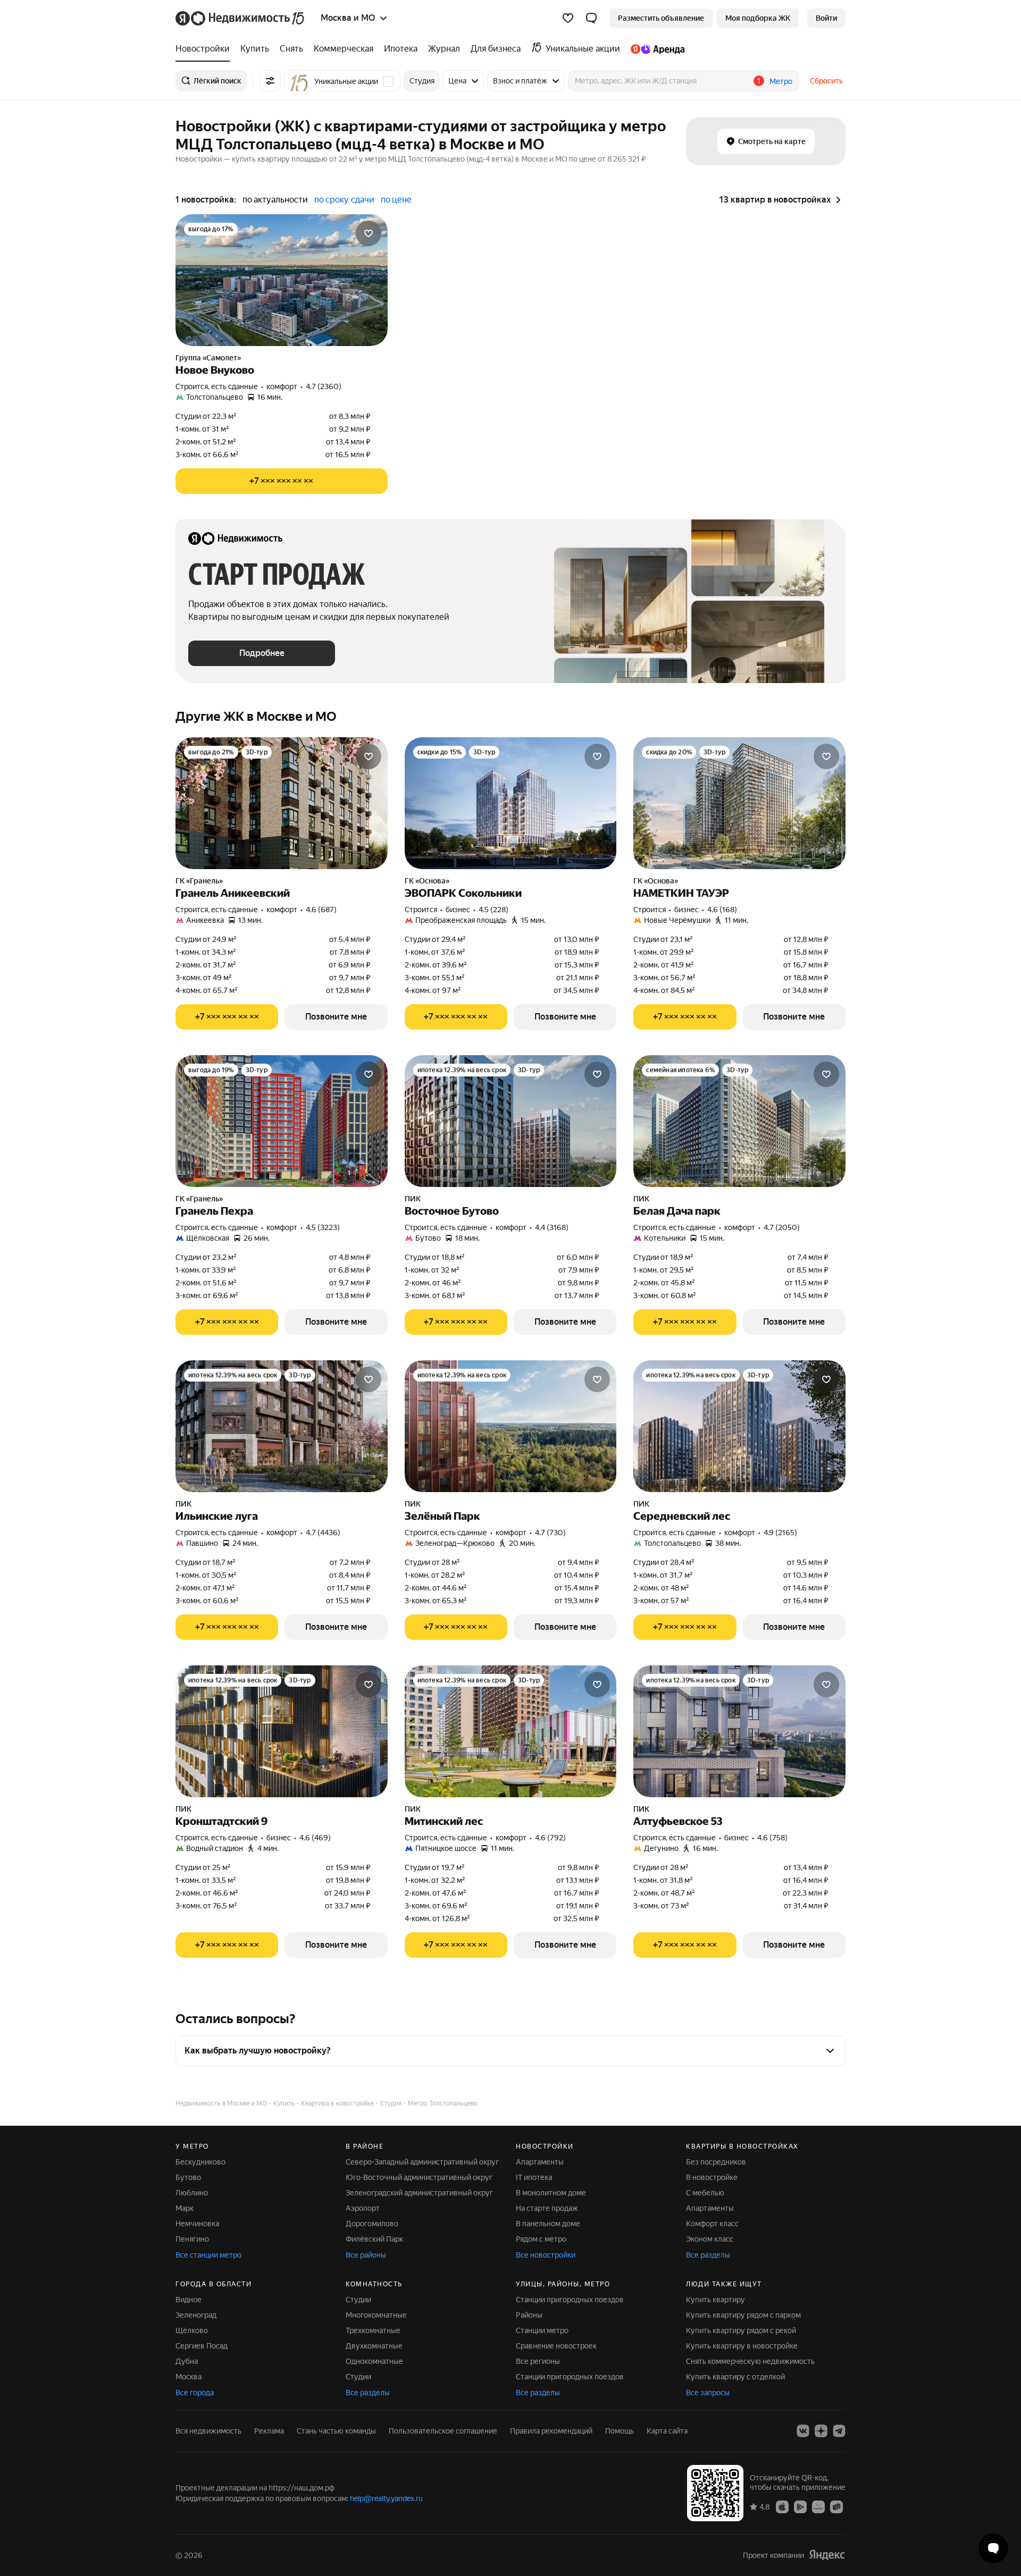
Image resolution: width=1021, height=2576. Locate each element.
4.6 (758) (772, 1838)
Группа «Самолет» (208, 358)
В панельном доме (548, 2224)
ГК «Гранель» (199, 881)
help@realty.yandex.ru (386, 2498)
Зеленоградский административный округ (419, 2193)
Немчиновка (197, 2224)
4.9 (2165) (780, 1533)
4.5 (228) (493, 910)
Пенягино (192, 2239)
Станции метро (542, 2330)
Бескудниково (200, 2162)
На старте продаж (547, 2208)
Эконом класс (710, 2239)
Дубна (187, 2361)
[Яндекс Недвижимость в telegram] (839, 2431)
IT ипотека (534, 2177)
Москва (189, 2377)
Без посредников (716, 2162)
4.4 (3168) (552, 1227)
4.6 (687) (321, 910)
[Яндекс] (827, 2555)
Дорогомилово (372, 2224)
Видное (189, 2300)
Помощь (620, 2431)
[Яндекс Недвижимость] (241, 18)
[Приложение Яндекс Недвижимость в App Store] (782, 2506)
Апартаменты (540, 2162)
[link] (826, 18)
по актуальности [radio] (275, 200)
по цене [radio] (396, 200)
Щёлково (192, 2330)
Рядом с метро (541, 2239)
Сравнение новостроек (556, 2346)
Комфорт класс (712, 2224)
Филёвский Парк (374, 2239)
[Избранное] (568, 18)
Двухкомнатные (374, 2346)
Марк (185, 2208)
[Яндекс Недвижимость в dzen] (821, 2431)
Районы (529, 2315)
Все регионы (538, 2361)
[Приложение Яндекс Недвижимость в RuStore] (836, 2506)
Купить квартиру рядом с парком (743, 2315)
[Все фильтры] (270, 81)
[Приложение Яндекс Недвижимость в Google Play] (800, 2506)
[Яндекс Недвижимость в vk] (803, 2431)
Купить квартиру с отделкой (735, 2377)
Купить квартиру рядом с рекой (741, 2330)
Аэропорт (363, 2208)
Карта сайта (667, 2431)
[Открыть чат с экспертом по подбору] (993, 2548)
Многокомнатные (376, 2315)
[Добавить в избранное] (369, 233)
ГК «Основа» (427, 881)
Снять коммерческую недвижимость (750, 2361)
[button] (591, 18)
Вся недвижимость (208, 2431)
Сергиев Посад (202, 2346)
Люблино (192, 2193)
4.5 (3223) (323, 1227)
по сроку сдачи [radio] (344, 200)
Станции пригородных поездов (570, 2300)
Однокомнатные (374, 2361)
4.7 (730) (550, 1533)
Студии (358, 2300)
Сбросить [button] (826, 81)
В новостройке (712, 2177)
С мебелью (705, 2193)
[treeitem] (205, 49)
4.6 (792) (550, 1838)
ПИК (413, 1199)
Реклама (269, 2431)
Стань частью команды (336, 2431)
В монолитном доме (551, 2193)
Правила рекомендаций (551, 2431)
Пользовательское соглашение (443, 2431)
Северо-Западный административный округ (422, 2162)
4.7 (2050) (782, 1227)
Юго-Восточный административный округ (419, 2177)
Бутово (188, 2177)
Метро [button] (781, 81)
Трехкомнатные (373, 2330)
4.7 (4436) (323, 1533)
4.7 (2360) (324, 386)
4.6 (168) (722, 910)
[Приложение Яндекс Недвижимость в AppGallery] (818, 2506)
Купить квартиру (715, 2300)
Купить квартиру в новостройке (742, 2346)
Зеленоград (196, 2315)
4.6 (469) (315, 1838)
